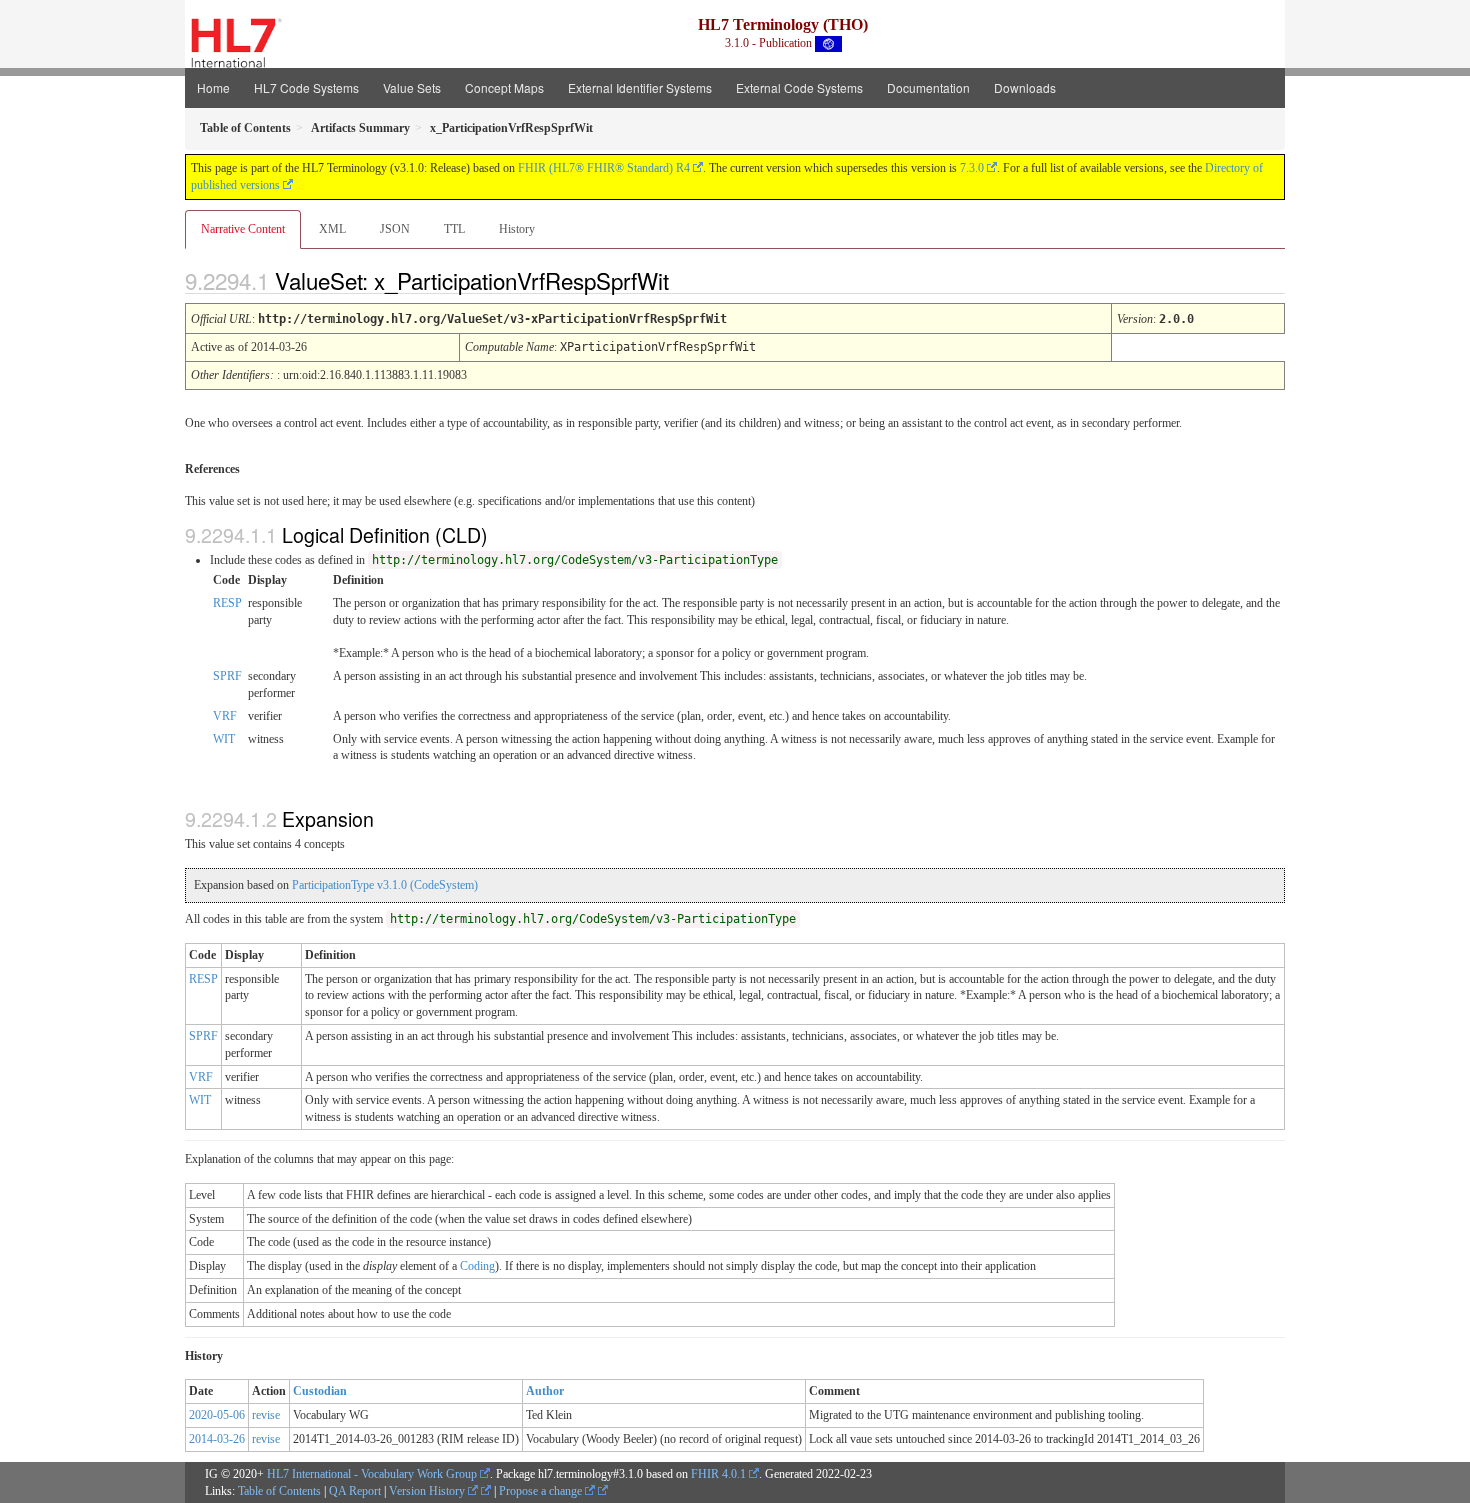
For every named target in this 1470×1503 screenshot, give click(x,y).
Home (213, 87)
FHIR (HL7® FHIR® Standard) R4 (604, 168)
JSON (395, 229)
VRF (225, 716)
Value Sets (412, 87)
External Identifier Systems (640, 87)
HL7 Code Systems (306, 87)
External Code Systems (799, 87)
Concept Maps (504, 87)
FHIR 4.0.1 (718, 1474)
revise (266, 1415)
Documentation (928, 87)
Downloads (1025, 87)
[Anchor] (686, 280)
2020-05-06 (217, 1415)
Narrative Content (243, 229)
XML (332, 229)
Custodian (320, 1391)
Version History (428, 1491)
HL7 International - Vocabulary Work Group (372, 1474)
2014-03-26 (217, 1439)
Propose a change (542, 1491)
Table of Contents (279, 1491)
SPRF (227, 676)
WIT (224, 739)
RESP (227, 603)
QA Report (355, 1491)
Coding (477, 1266)
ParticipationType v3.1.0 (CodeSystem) (385, 885)
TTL (454, 229)
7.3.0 (972, 168)
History (517, 229)
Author (545, 1391)
